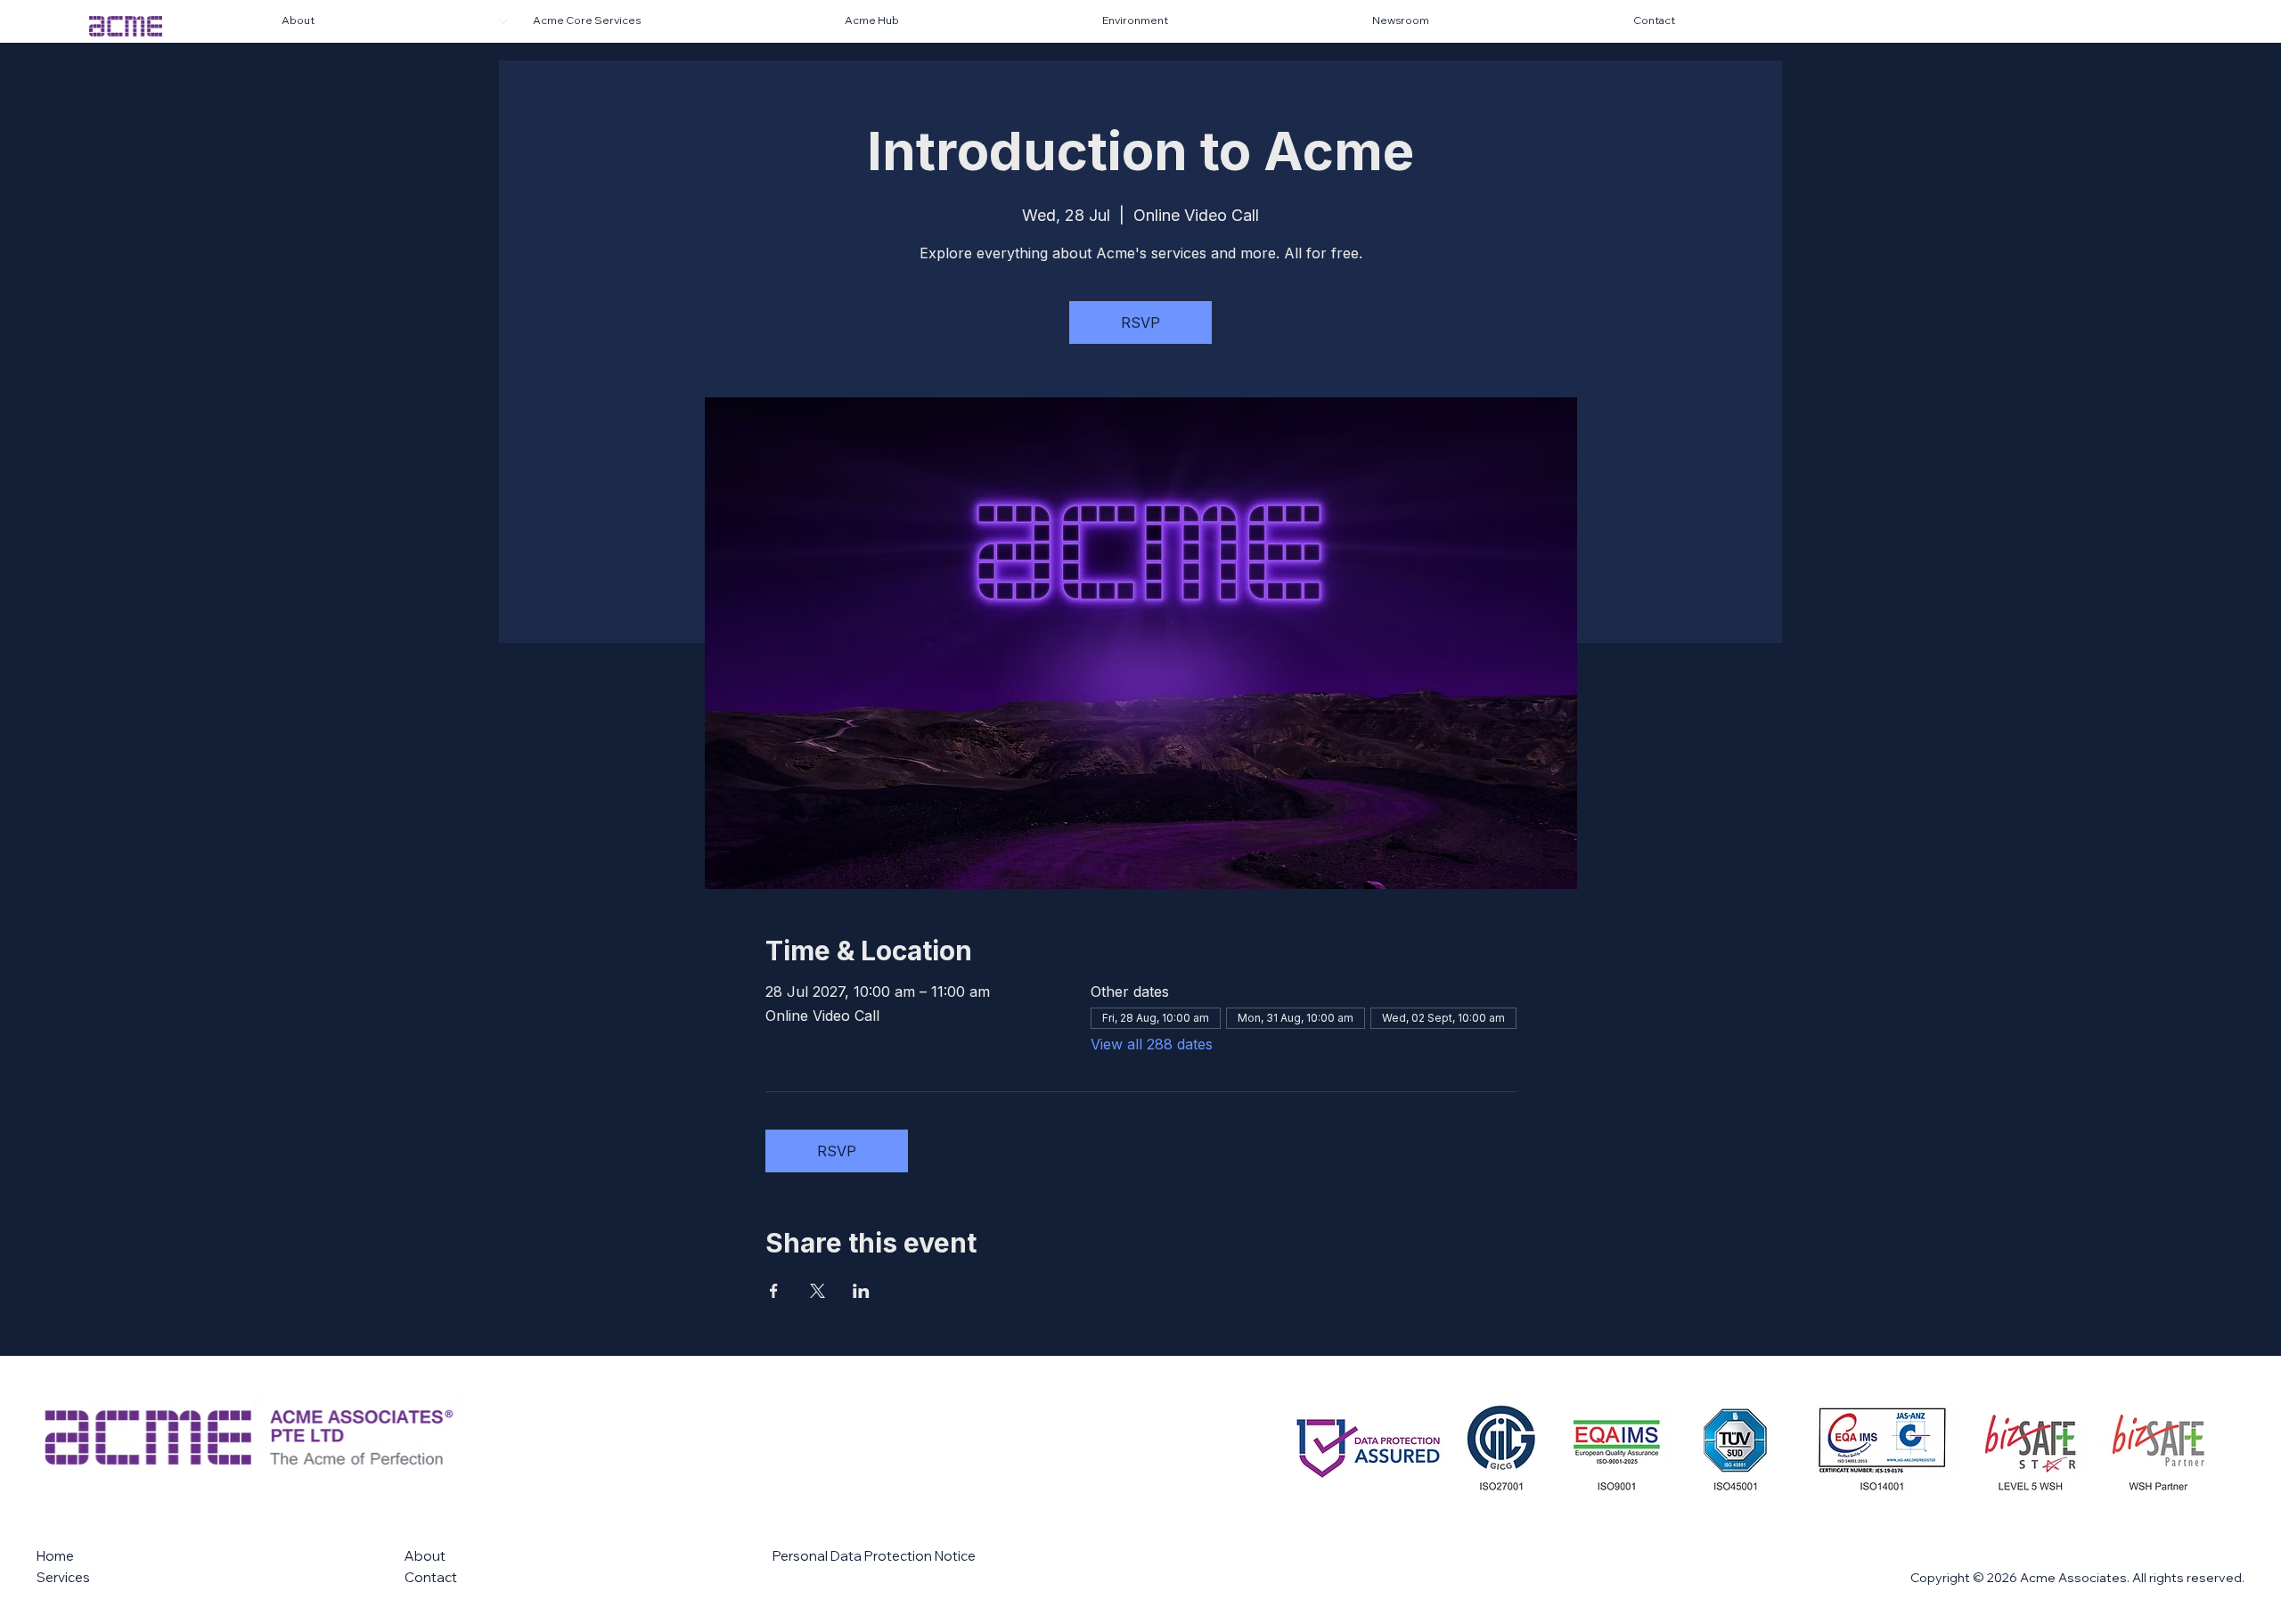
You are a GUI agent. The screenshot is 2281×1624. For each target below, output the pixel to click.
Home (55, 1556)
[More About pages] (503, 21)
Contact (431, 1577)
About (425, 1556)
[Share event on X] (818, 1291)
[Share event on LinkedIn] (861, 1291)
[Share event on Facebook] (774, 1291)
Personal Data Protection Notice (874, 1556)
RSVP (1140, 322)
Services (63, 1577)
